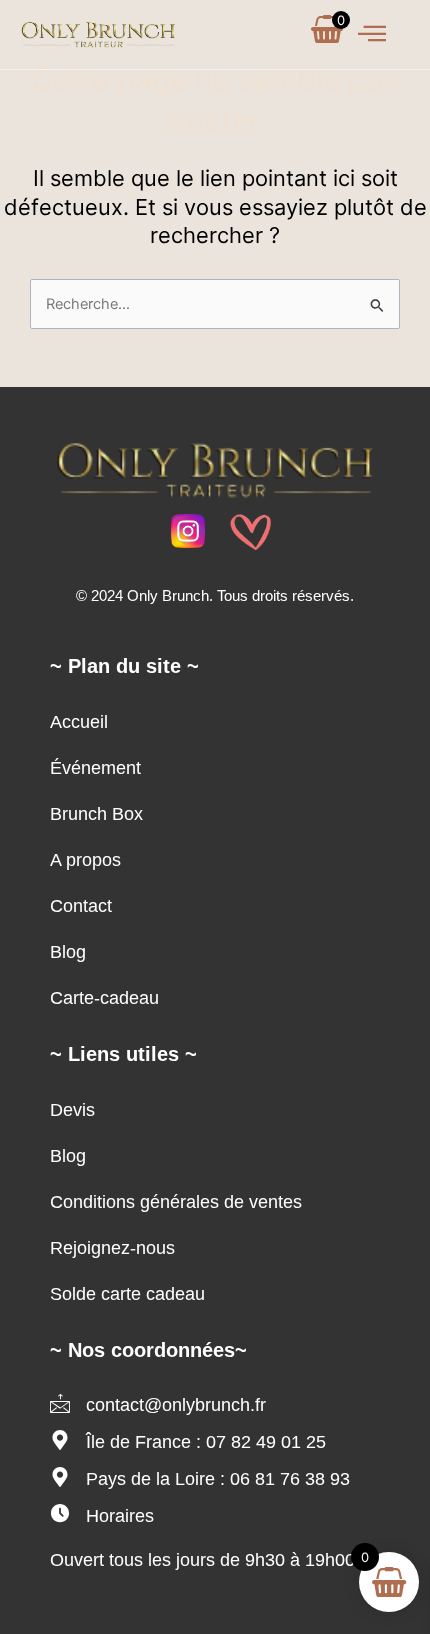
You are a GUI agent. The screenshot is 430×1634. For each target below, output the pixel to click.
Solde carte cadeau (127, 1294)
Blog (68, 952)
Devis (72, 1110)
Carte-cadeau (104, 998)
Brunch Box (96, 814)
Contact (81, 906)
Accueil (79, 722)
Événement (95, 768)
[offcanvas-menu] (372, 34)
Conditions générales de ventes (176, 1202)
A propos (85, 860)
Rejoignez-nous (112, 1248)
